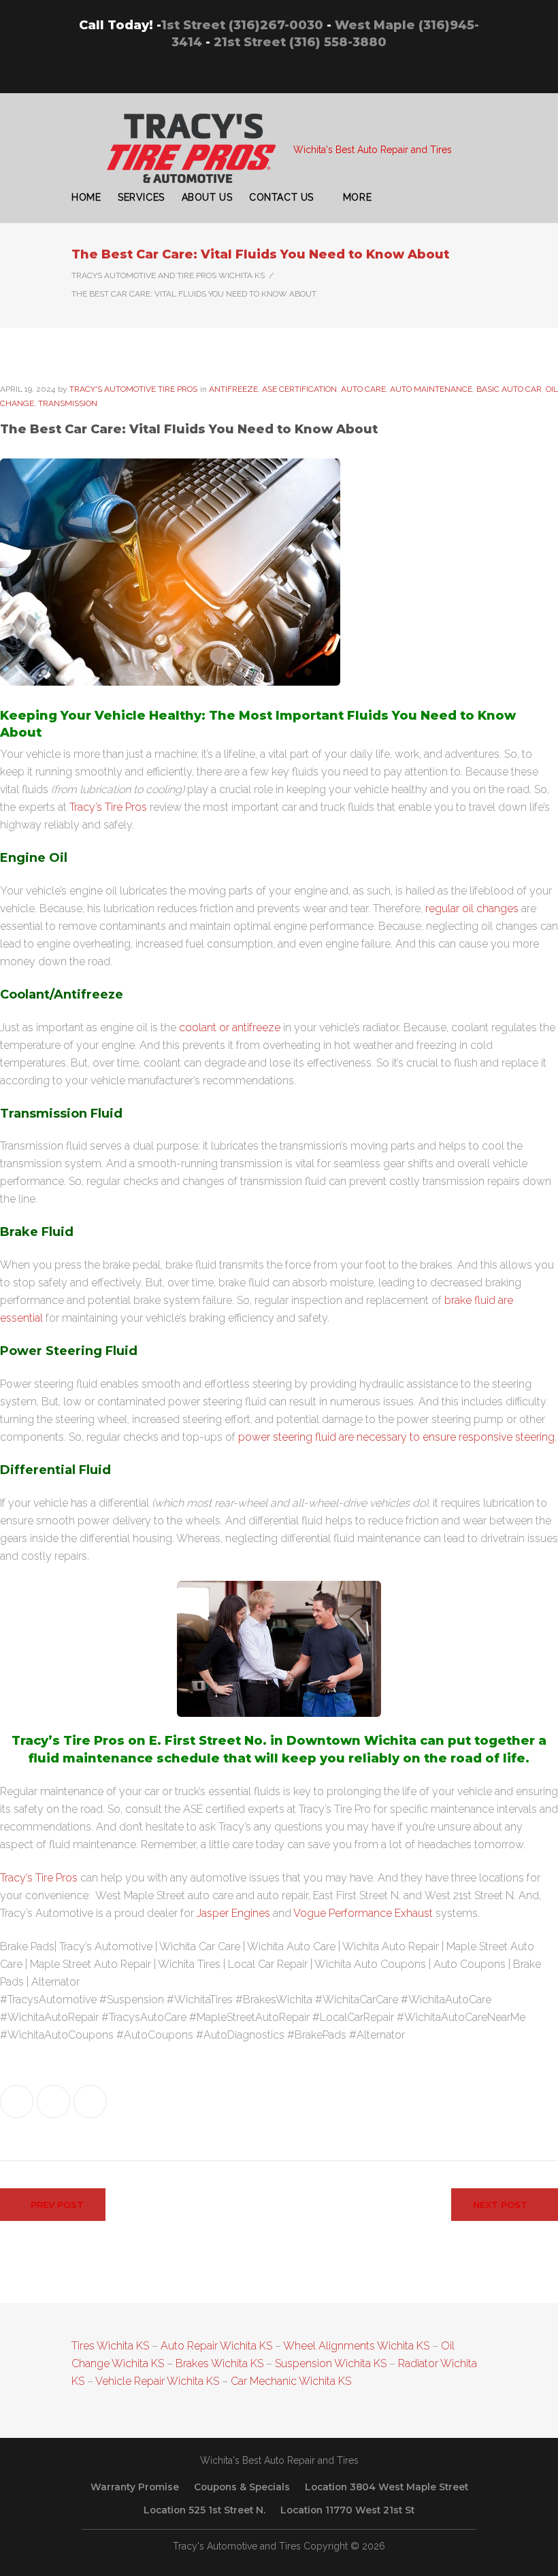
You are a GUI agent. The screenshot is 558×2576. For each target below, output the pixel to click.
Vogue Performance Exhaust (363, 1913)
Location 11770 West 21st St (347, 2510)
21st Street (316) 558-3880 (300, 42)
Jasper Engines (233, 1913)
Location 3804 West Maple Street (387, 2487)
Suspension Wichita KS (331, 2363)
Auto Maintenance (431, 389)
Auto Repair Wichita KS (216, 2346)
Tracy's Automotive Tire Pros (133, 389)
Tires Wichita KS (110, 2346)
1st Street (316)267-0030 (242, 25)
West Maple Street (140, 1895)
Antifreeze (233, 389)
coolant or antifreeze (230, 1027)
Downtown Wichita (351, 1741)
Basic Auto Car (509, 389)
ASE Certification (299, 389)
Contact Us (281, 197)
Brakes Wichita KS (219, 2363)
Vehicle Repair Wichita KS (156, 2381)
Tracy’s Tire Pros (108, 807)
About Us (207, 197)
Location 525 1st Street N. (204, 2510)
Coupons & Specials (242, 2487)
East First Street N (356, 1895)
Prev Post (57, 2205)
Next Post (500, 2205)
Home (86, 197)
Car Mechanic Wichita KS (291, 2381)
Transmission (68, 403)
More (357, 197)
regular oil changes (472, 908)
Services (141, 197)
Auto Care (363, 389)
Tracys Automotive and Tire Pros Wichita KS (168, 275)
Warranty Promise (135, 2487)
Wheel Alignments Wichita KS (356, 2346)
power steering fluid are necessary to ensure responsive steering (396, 1437)
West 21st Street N (469, 1895)
